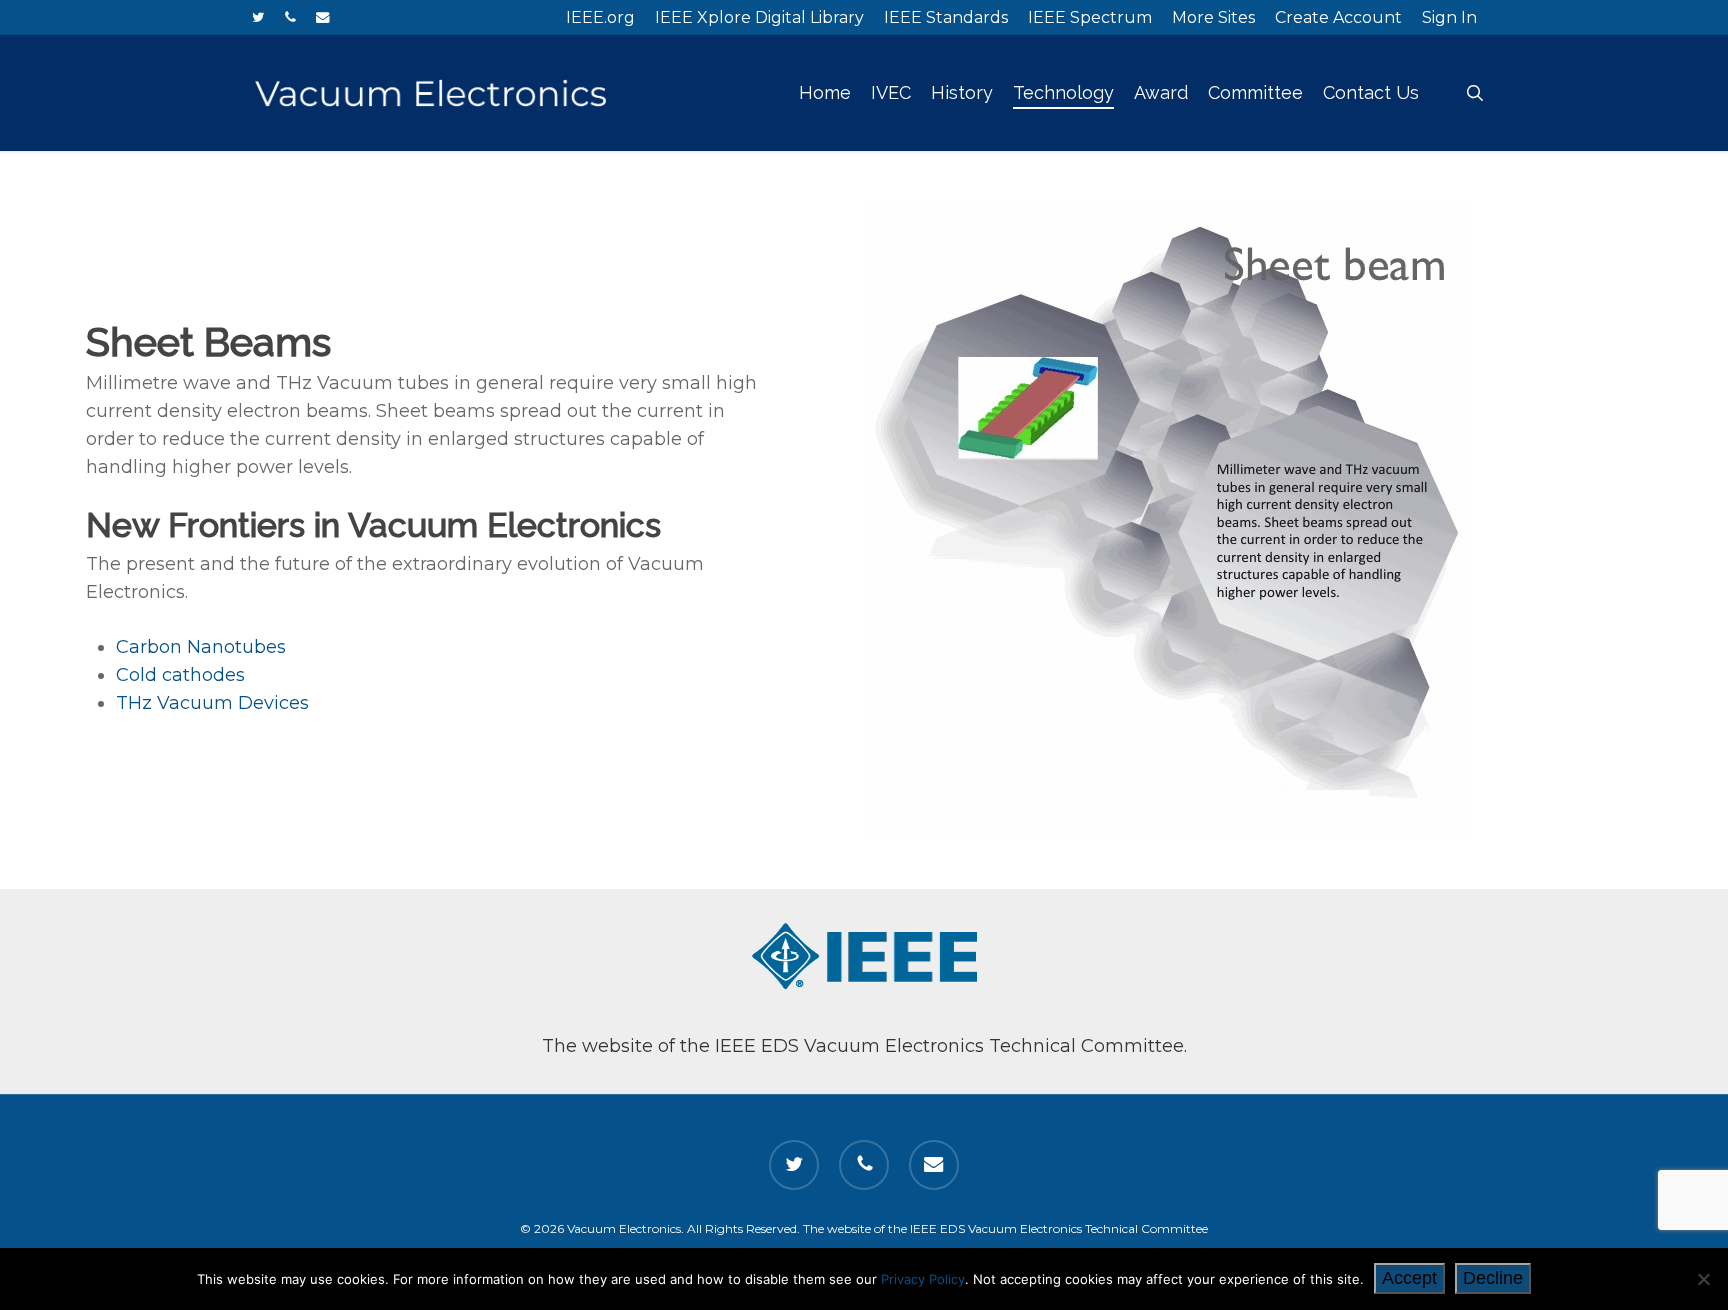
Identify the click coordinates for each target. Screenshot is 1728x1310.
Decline (1493, 1278)
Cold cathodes (180, 675)
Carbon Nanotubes (201, 647)
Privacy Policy (923, 1279)
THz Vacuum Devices (212, 703)
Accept (1409, 1278)
